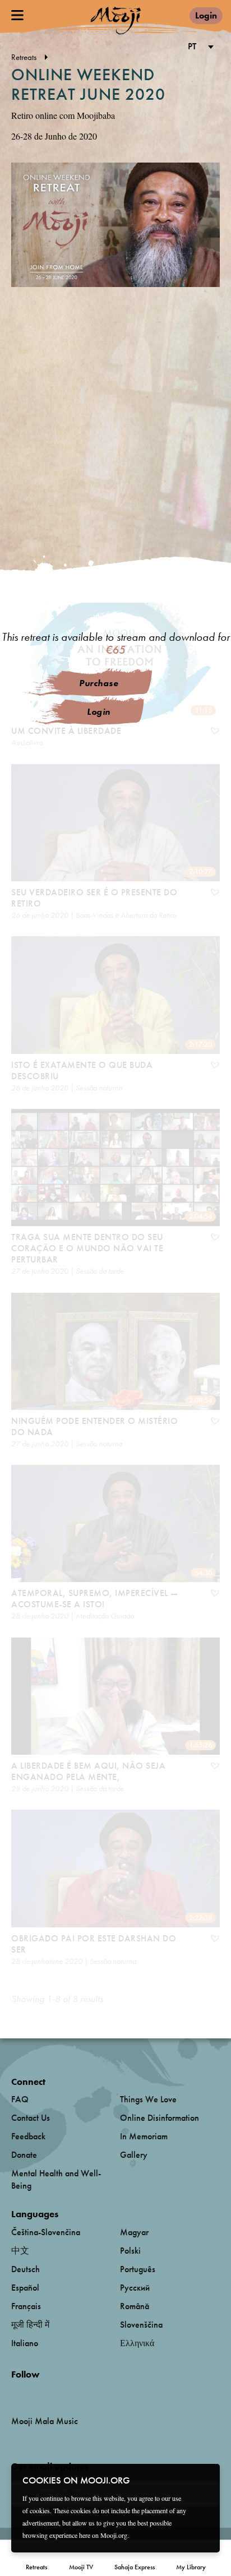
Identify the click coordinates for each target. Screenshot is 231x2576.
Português (138, 2269)
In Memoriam (144, 2136)
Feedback (28, 2136)
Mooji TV (81, 2567)
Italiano (25, 2343)
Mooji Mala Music (45, 2421)
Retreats (36, 2567)
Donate (24, 2155)
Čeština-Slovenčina (46, 2232)
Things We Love (148, 2099)
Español (25, 2288)
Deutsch (26, 2269)
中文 (20, 2251)
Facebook (14, 2393)
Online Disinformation (160, 2118)
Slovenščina (141, 2325)
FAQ (20, 2099)
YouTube (35, 2393)
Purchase (99, 683)
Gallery (134, 2155)
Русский (135, 2288)
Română (135, 2306)
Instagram (59, 2393)
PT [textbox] (192, 46)
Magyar (134, 2232)
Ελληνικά (137, 2343)
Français (26, 2306)
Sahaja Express (135, 2567)
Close (204, 2480)
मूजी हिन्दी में (30, 2325)
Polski (130, 2251)
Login (206, 15)
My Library (191, 2567)
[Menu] (17, 15)
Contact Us (31, 2118)
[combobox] (199, 47)
